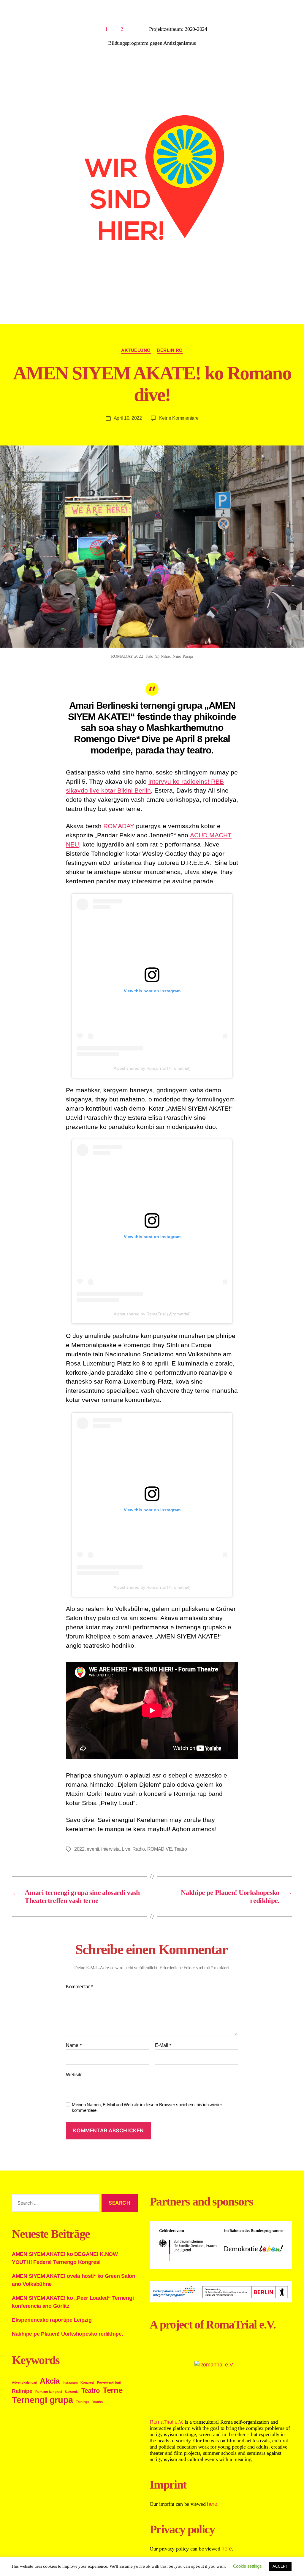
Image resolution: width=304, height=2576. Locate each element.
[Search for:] (54, 2204)
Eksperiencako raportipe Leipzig (52, 2320)
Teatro (180, 1849)
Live (126, 1849)
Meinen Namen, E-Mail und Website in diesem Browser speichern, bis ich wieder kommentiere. (147, 2107)
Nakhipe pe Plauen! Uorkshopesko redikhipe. (68, 2334)
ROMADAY (119, 826)
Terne (113, 2390)
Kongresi (87, 2382)
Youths (98, 2402)
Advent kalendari (24, 2382)
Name (74, 2045)
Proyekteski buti (109, 2382)
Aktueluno (136, 350)
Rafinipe (22, 2391)
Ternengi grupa (42, 2400)
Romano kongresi (49, 2392)
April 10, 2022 (128, 418)
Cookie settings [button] (247, 2566)
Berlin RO (170, 350)
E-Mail (163, 2045)
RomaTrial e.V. (166, 2422)
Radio (139, 1849)
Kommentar (79, 1987)
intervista (110, 1849)
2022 (79, 1849)
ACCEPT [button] (280, 2566)
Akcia (50, 2381)
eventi (93, 1849)
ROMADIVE (160, 1849)
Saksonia (72, 2392)
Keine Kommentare (179, 418)
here (212, 2504)
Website (74, 2075)
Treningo (83, 2402)
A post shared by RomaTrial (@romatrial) (152, 1068)
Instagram (70, 2382)
